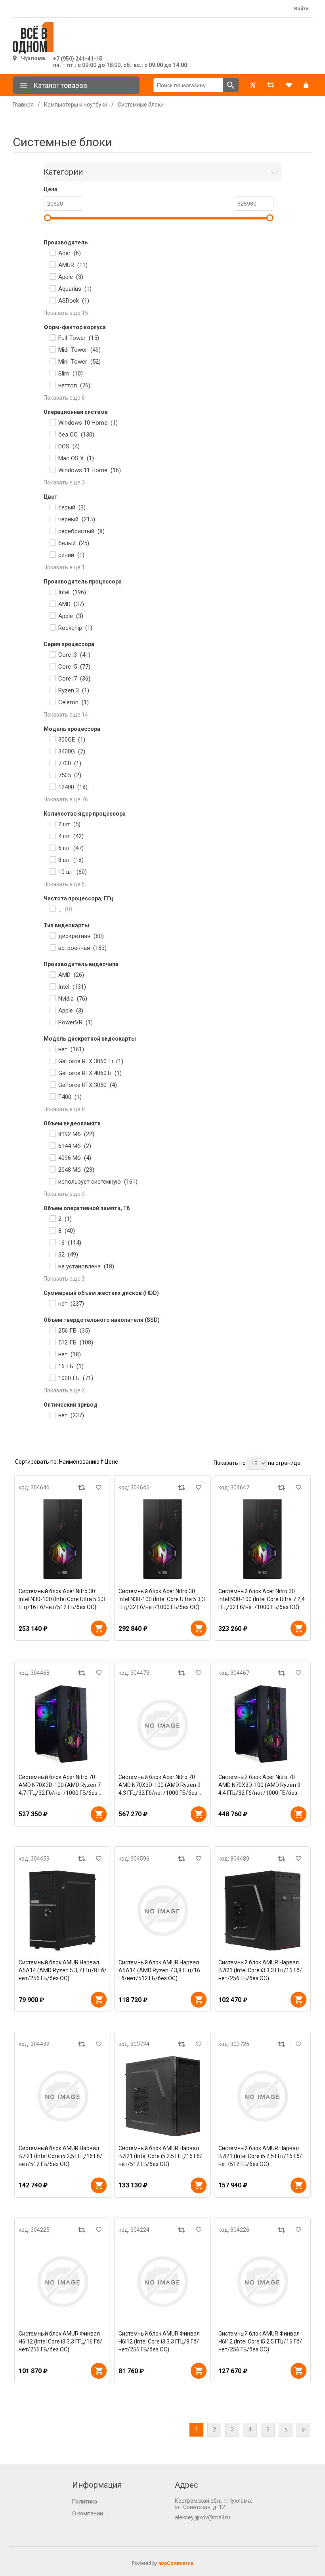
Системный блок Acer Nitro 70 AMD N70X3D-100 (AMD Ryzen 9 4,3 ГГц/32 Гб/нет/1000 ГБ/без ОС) (160, 1785)
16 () (70, 1243)
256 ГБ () (74, 1331)
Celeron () (74, 702)
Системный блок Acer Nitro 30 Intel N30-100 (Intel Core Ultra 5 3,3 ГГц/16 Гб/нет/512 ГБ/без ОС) (62, 1599)
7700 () (70, 763)
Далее (286, 2430)
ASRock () (74, 301)
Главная (23, 105)
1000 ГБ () (76, 1378)
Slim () (71, 374)
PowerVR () (76, 1022)
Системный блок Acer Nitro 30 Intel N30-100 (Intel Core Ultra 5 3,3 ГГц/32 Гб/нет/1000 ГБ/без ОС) (162, 1599)
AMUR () (73, 265)
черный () (77, 519)
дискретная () (81, 936)
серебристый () (81, 531)
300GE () (72, 740)
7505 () (70, 775)
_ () (65, 909)
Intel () (72, 592)
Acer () (70, 253)
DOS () (69, 446)
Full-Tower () (79, 338)
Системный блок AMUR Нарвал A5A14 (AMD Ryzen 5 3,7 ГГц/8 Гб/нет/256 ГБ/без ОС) (63, 1970)
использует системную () (98, 1182)
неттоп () (74, 385)
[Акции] (253, 85)
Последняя (303, 2430)
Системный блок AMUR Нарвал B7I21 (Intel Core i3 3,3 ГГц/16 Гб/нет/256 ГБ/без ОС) (260, 1970)
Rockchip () (75, 628)
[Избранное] (289, 85)
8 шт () (71, 860)
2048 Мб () (76, 1170)
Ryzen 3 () (74, 690)
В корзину (99, 1628)
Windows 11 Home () (90, 470)
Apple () (71, 277)
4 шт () (71, 836)
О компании (88, 2513)
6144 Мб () (75, 1146)
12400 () (73, 787)
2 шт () (69, 824)
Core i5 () (74, 667)
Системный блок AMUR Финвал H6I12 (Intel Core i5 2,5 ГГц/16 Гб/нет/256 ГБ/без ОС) (260, 2341)
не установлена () (86, 1266)
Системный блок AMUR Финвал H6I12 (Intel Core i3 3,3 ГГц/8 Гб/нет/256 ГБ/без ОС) (159, 2341)
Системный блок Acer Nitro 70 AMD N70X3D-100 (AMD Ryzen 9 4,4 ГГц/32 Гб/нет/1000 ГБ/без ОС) (259, 1785)
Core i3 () (74, 655)
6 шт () (71, 848)
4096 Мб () (75, 1158)
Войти (301, 9)
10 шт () (73, 872)
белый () (74, 543)
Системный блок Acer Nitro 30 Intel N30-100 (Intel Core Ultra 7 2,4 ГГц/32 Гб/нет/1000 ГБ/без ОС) (262, 1599)
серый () (72, 507)
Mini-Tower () (79, 362)
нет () (71, 1049)
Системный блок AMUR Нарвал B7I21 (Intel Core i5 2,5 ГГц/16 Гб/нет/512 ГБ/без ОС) (60, 2156)
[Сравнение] (271, 85)
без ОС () (76, 435)
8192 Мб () (76, 1134)
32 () (68, 1255)
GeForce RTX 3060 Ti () (91, 1061)
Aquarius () (75, 289)
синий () (71, 555)
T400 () (70, 1097)
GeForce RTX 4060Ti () (90, 1073)
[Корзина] (306, 85)
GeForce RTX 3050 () (88, 1085)
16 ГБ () (71, 1366)
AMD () (71, 604)
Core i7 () (74, 679)
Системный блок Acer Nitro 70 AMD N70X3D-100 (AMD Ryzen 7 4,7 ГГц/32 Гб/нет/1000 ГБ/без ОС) (60, 1785)
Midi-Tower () (79, 350)
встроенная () (82, 948)
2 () (65, 1219)
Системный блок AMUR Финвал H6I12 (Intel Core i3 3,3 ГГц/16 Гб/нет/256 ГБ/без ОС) (60, 2341)
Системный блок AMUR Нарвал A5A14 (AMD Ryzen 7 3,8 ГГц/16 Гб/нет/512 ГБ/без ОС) (159, 1970)
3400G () (72, 751)
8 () (67, 1231)
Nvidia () (73, 999)
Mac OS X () (76, 458)
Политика (85, 2502)
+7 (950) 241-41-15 (78, 59)
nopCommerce (176, 2563)
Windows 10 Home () (88, 423)
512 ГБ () (76, 1342)
